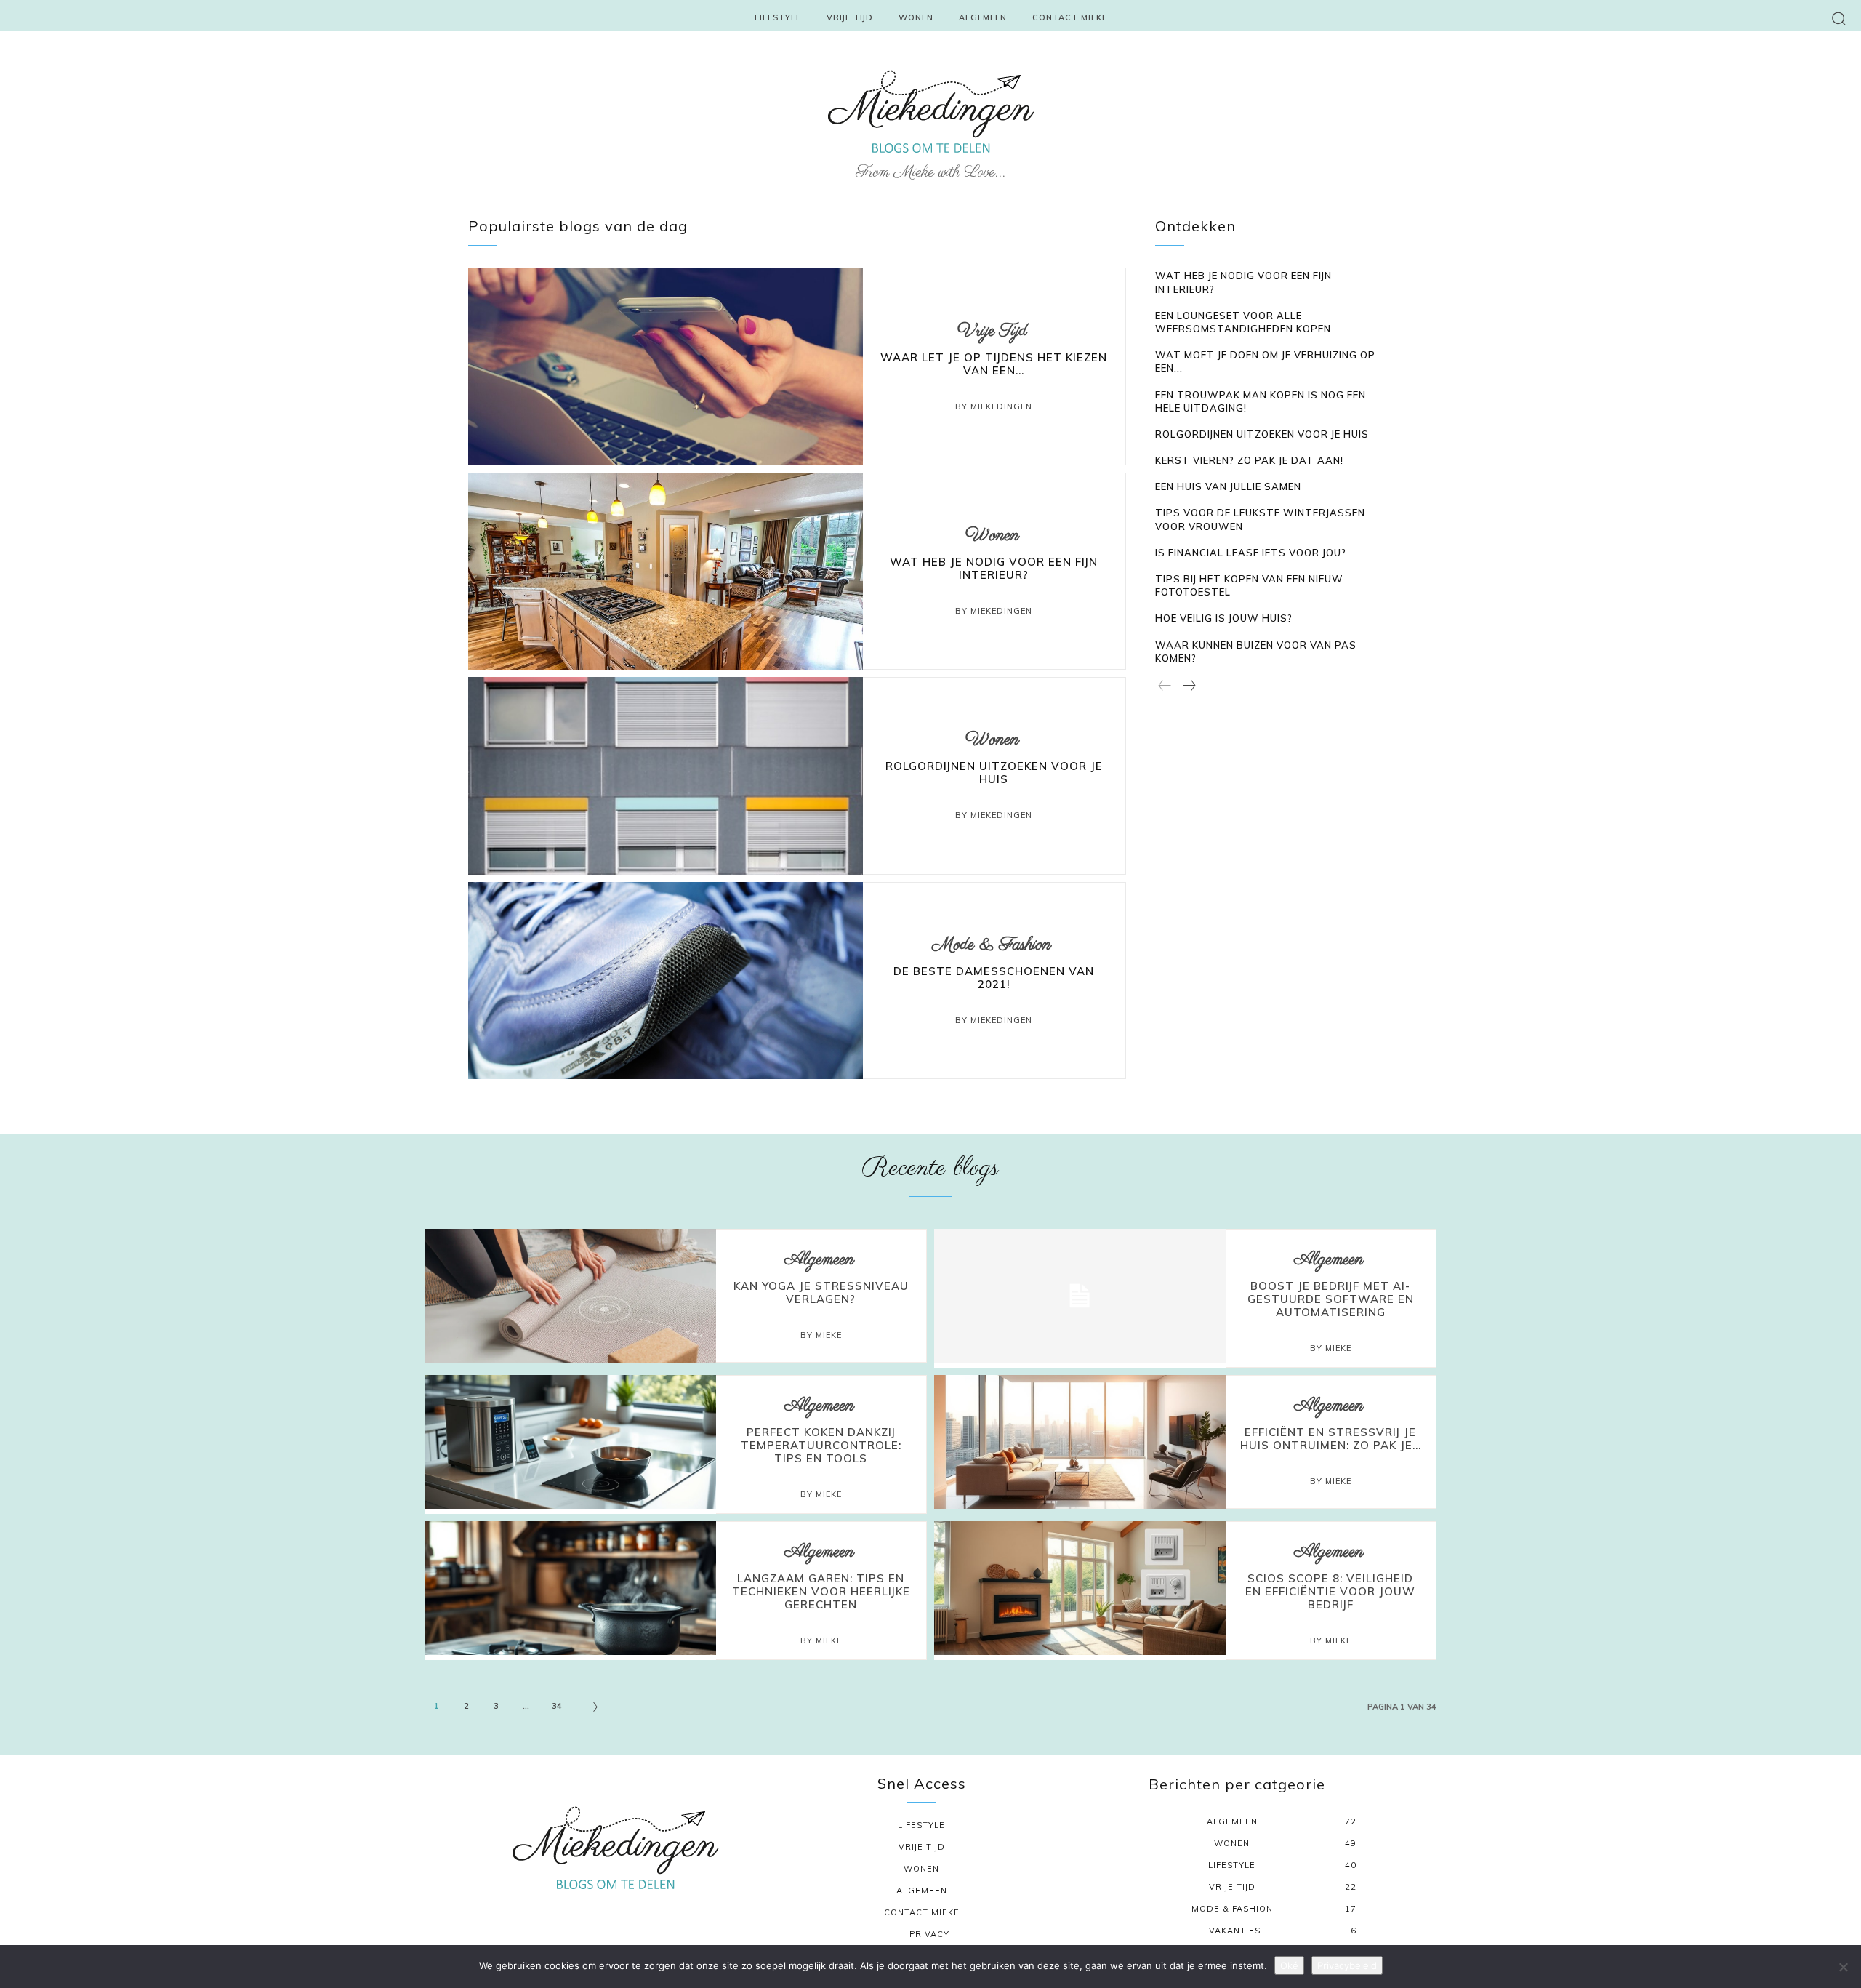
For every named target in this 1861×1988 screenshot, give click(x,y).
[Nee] (1843, 1967)
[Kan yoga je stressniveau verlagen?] (570, 1296)
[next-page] (1189, 686)
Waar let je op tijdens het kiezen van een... (994, 364)
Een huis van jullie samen (1228, 486)
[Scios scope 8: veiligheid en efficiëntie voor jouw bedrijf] (1080, 1588)
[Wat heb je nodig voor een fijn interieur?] (666, 571)
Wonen (992, 536)
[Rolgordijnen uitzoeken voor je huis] (666, 775)
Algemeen (819, 1260)
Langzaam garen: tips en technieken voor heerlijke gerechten (821, 1591)
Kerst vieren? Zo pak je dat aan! (1249, 460)
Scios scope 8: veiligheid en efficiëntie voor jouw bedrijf (1330, 1591)
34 (557, 1706)
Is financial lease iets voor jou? (1251, 553)
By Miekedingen (994, 406)
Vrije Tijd (992, 331)
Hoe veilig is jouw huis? (1224, 618)
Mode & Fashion (992, 945)
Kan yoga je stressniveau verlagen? (821, 1292)
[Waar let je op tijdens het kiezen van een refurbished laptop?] (666, 366)
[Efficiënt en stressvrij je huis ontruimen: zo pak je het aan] (1080, 1442)
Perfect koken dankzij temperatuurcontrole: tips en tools (821, 1445)
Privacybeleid (1347, 1965)
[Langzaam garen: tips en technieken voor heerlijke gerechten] (570, 1588)
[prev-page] (1165, 686)
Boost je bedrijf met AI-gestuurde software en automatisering (1331, 1299)
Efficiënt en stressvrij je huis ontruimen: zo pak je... (1331, 1439)
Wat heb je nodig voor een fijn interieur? (994, 568)
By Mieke (821, 1335)
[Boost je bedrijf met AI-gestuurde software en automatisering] (1080, 1296)
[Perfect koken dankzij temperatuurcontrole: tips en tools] (570, 1442)
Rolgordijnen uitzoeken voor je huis (994, 773)
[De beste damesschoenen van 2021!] (666, 981)
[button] (1839, 18)
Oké (1289, 1965)
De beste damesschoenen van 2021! (994, 978)
